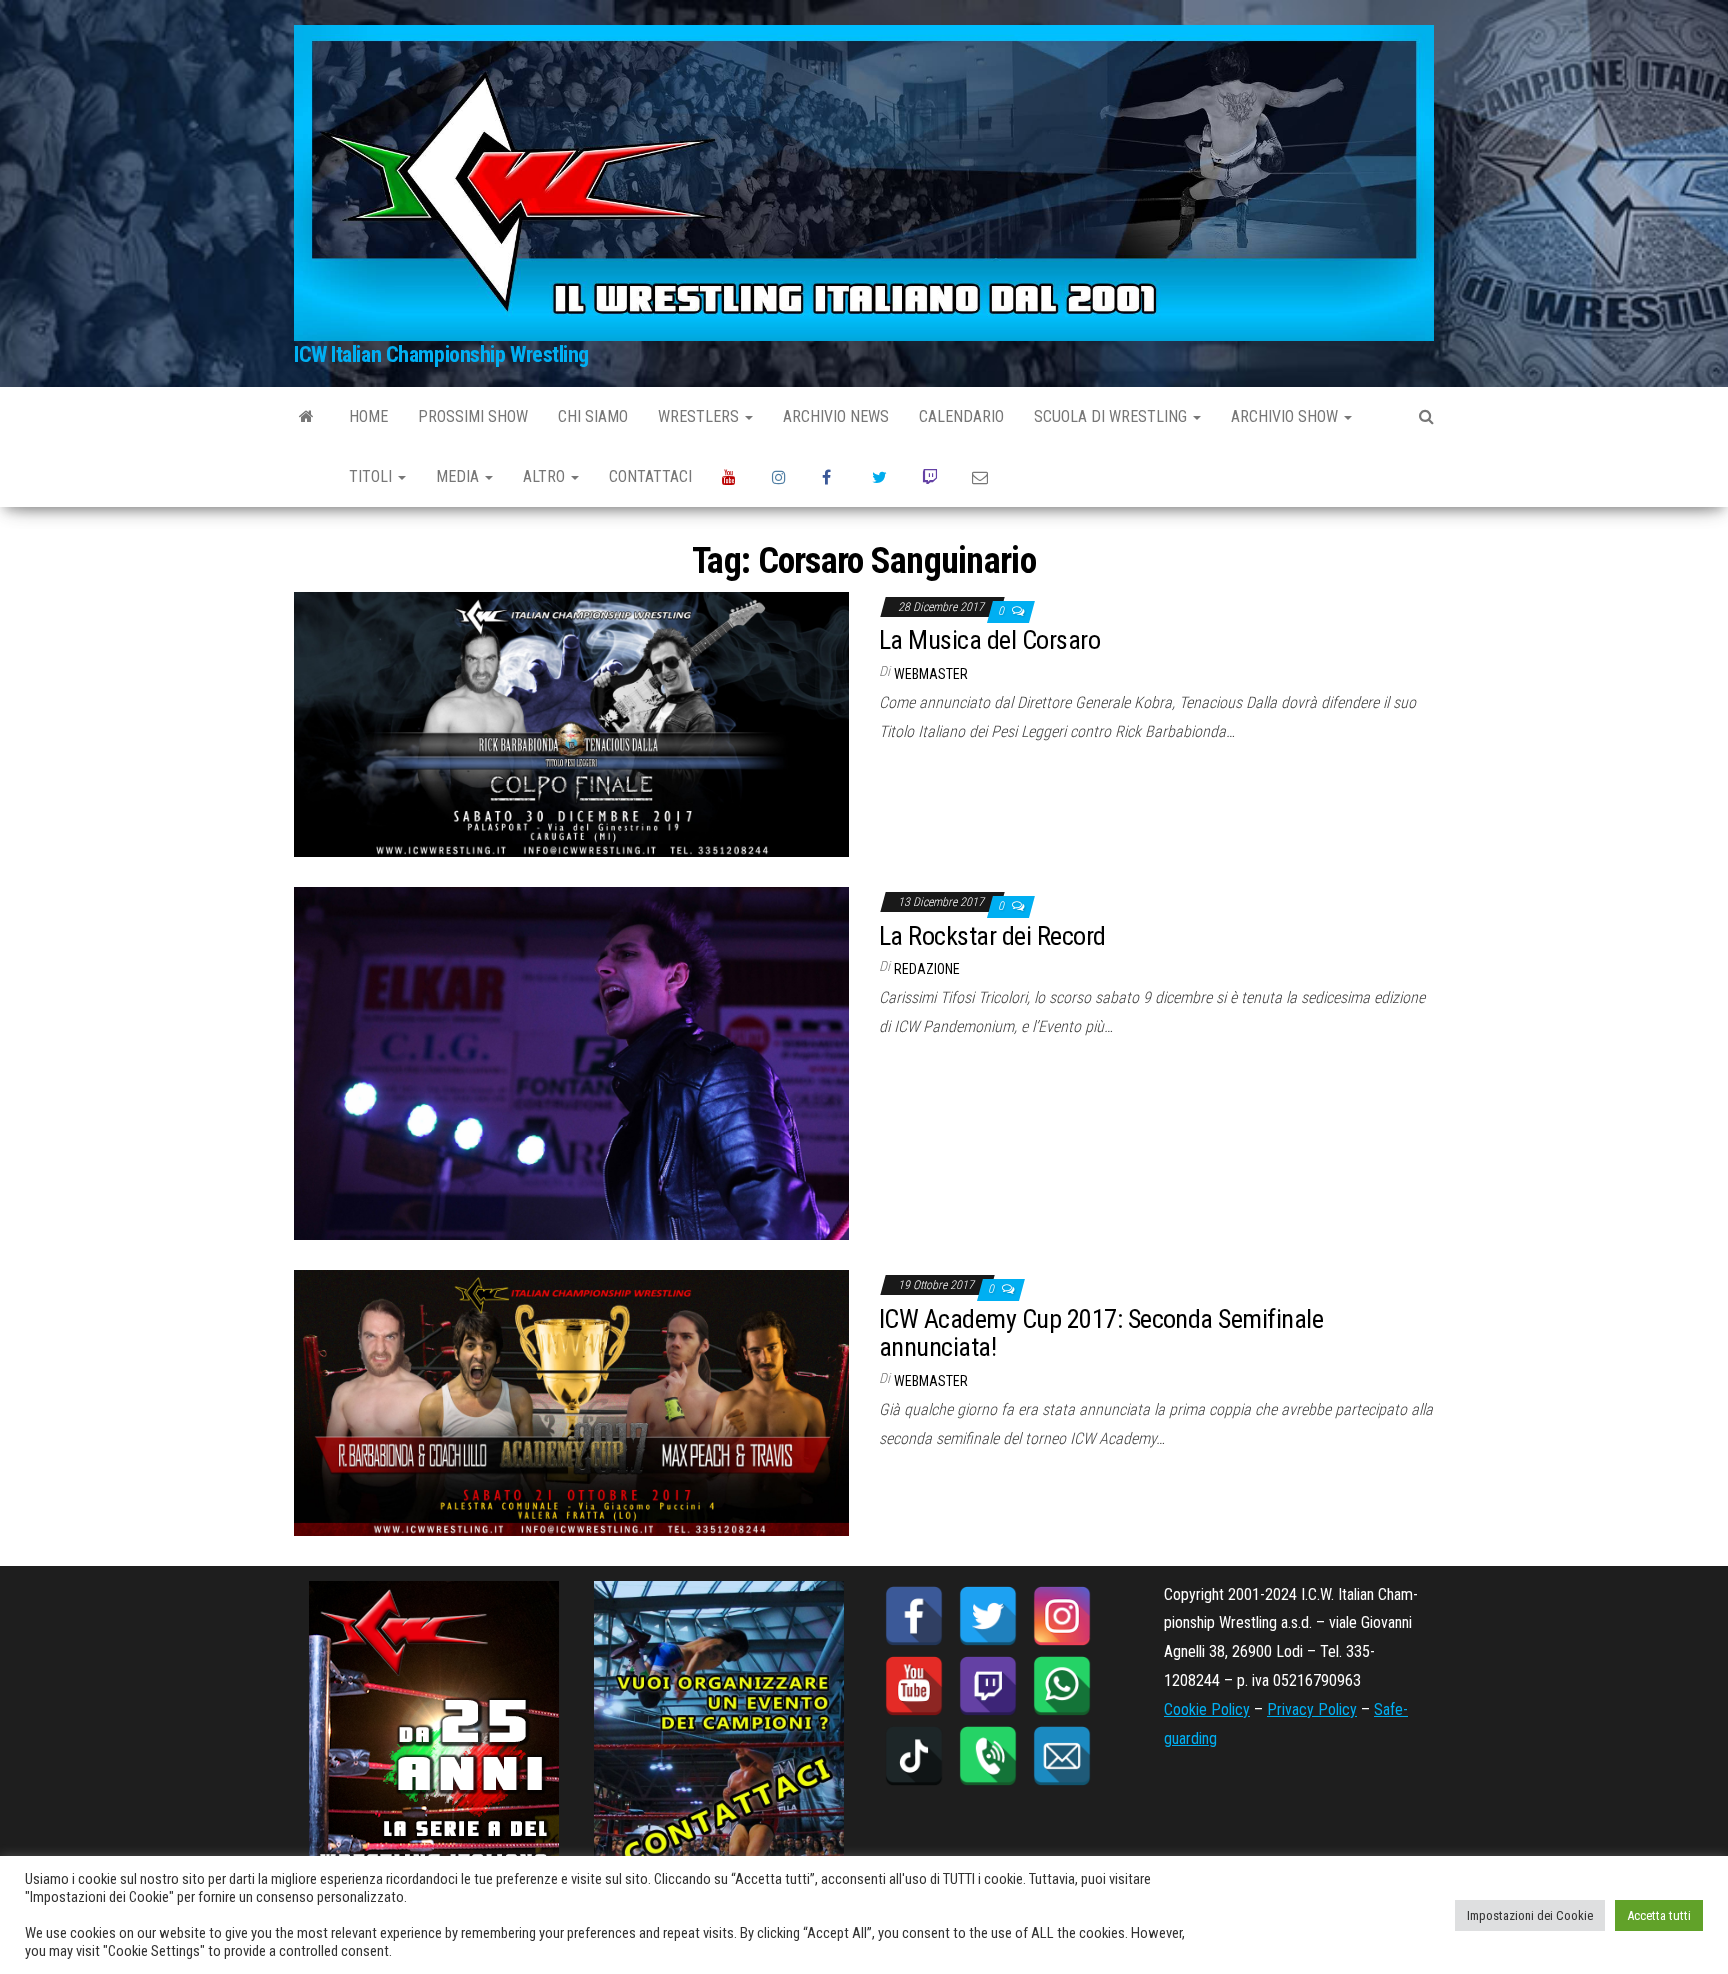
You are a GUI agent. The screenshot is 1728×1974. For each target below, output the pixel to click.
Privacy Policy (1312, 1709)
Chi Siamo (593, 416)
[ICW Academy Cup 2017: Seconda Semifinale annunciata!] (571, 1401)
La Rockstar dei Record (992, 936)
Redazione (927, 969)
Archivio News (836, 416)
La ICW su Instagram (782, 477)
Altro (546, 476)
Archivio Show (1286, 416)
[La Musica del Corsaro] (571, 723)
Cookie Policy (1207, 1709)
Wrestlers (700, 416)
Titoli (372, 476)
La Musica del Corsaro (989, 640)
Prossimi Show (473, 416)
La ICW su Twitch (932, 477)
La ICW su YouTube (732, 477)
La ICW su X (882, 477)
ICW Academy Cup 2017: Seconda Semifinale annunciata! (1101, 1333)
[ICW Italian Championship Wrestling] (306, 417)
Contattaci (650, 476)
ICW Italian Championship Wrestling (441, 354)
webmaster (931, 674)
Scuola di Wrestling (1112, 416)
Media (459, 476)
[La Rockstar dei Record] (571, 1062)
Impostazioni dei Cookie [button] (1530, 1915)
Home (368, 416)
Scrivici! (982, 477)
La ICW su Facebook (832, 477)
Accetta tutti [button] (1659, 1915)
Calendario (961, 416)
